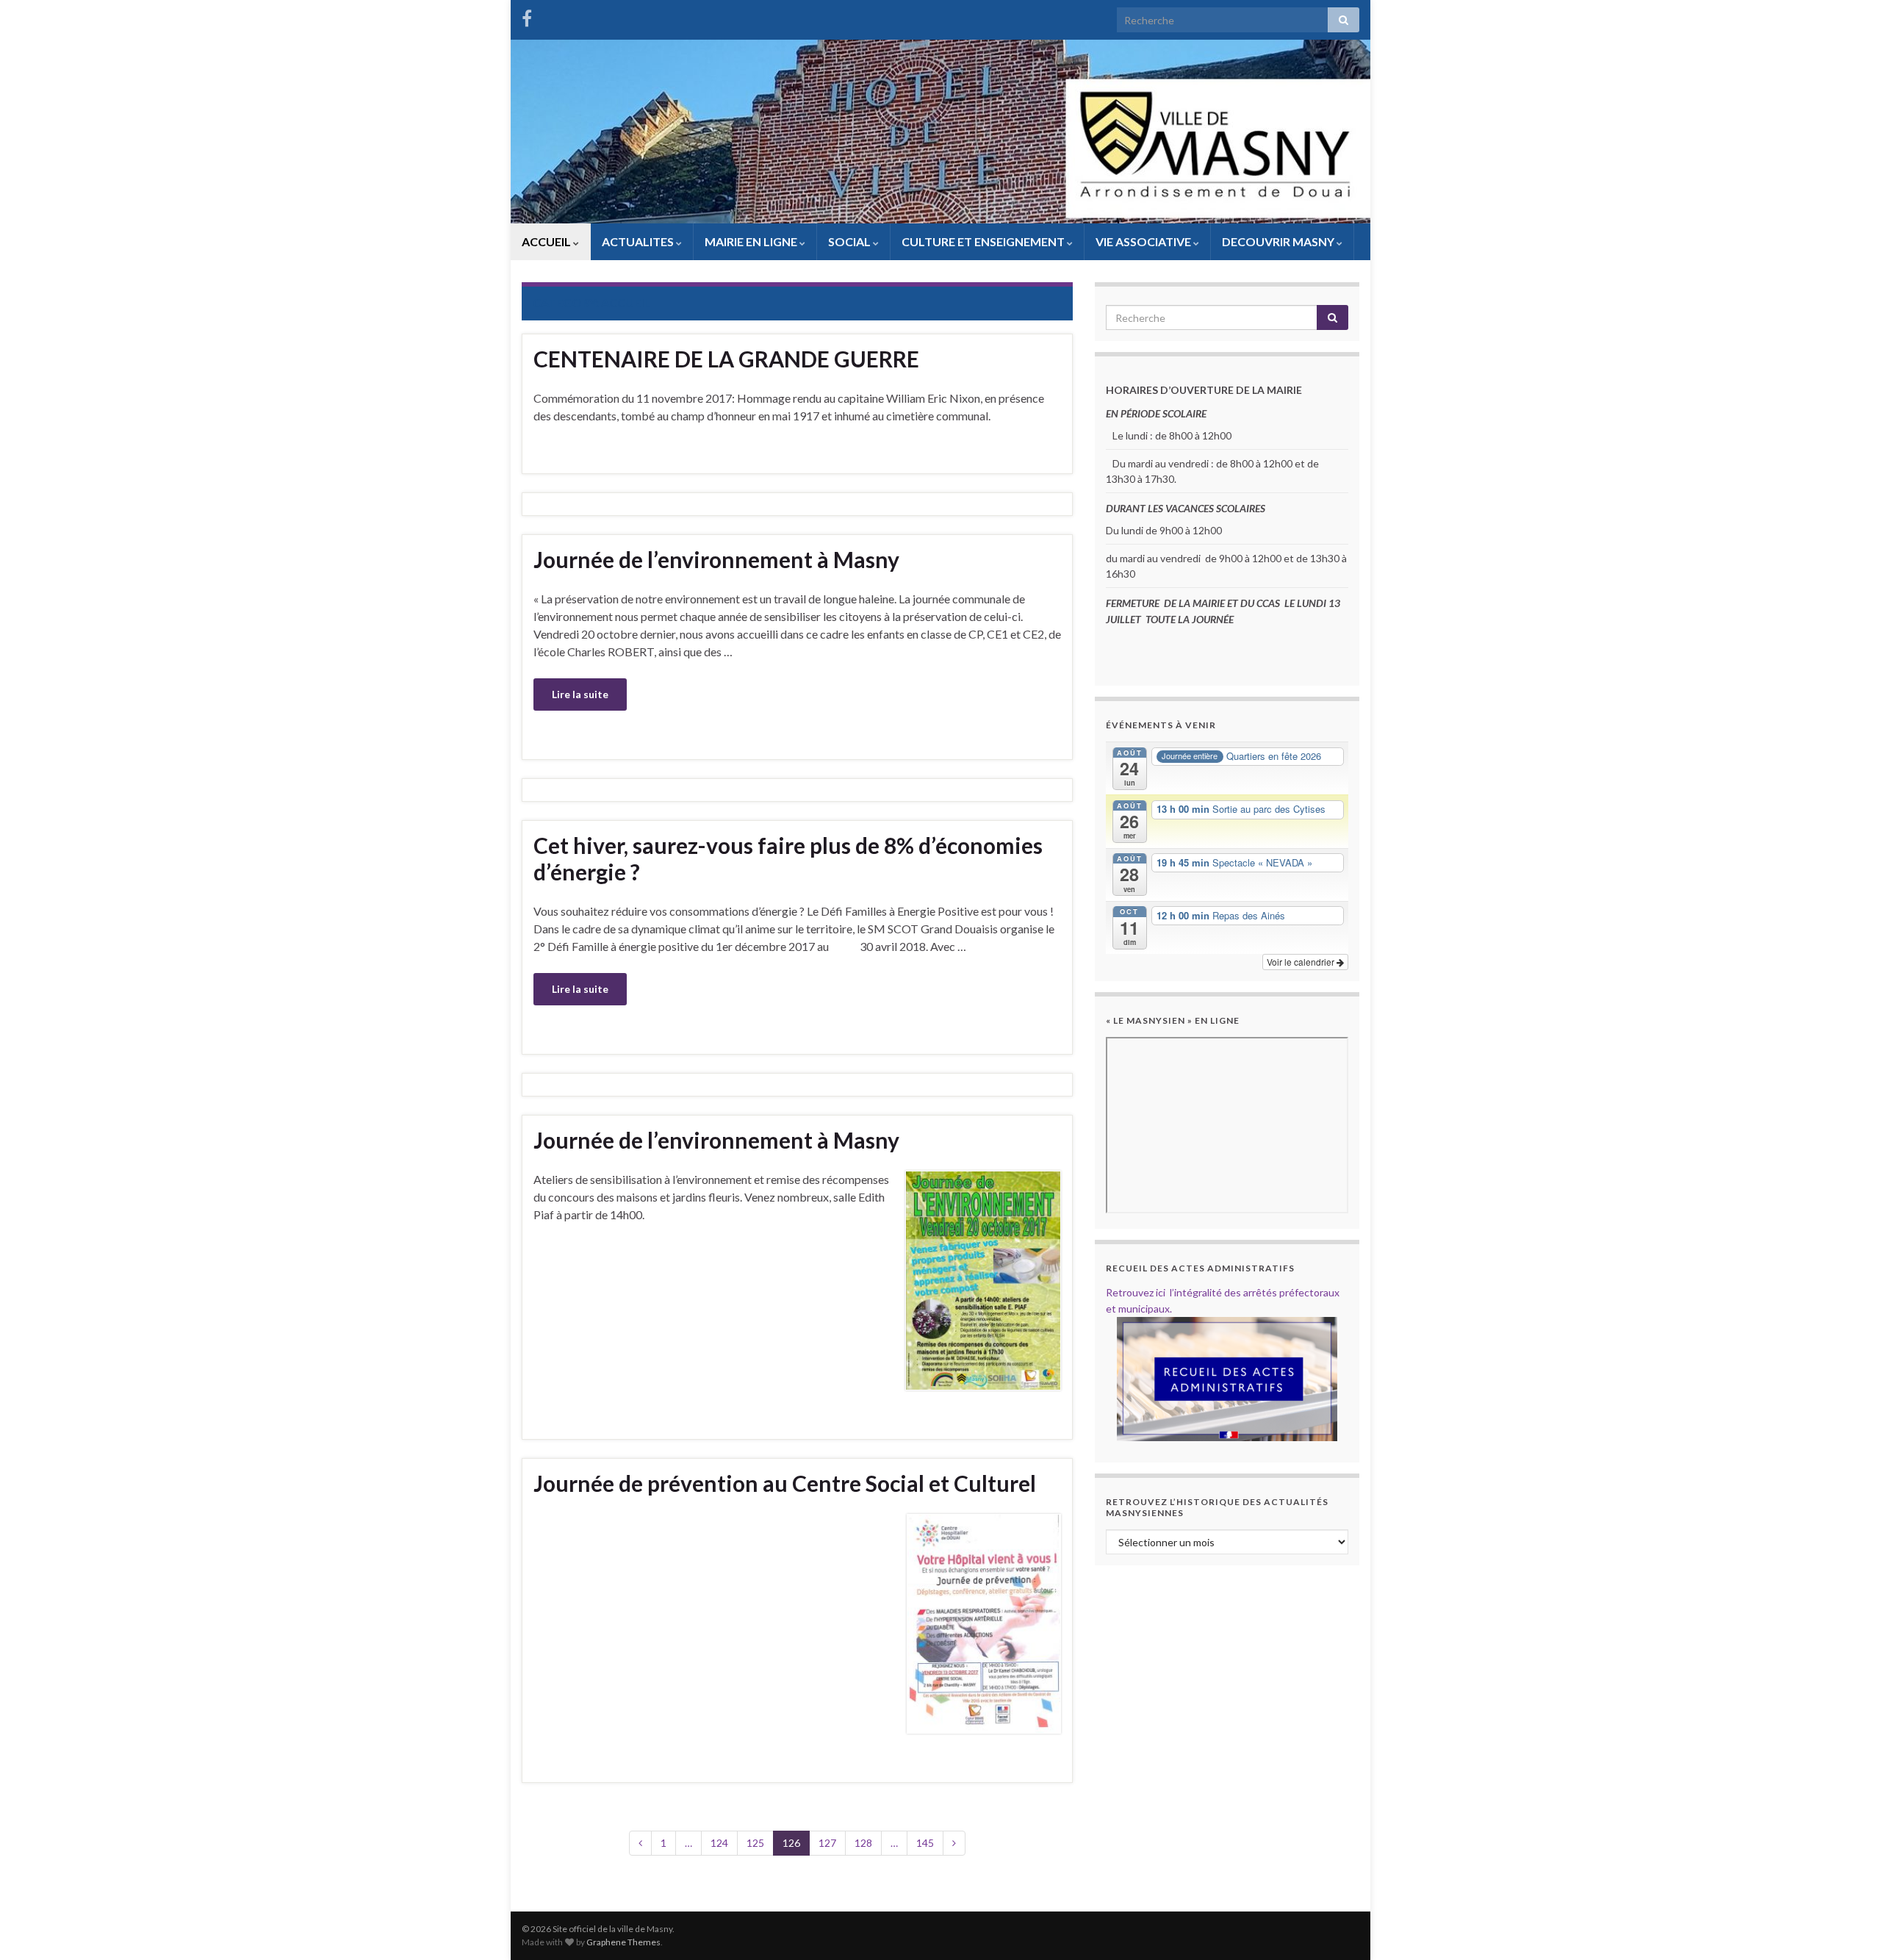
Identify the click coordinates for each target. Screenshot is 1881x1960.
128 (863, 1843)
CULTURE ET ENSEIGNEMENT (984, 241)
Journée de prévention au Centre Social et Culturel (785, 1483)
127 (827, 1843)
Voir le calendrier (1302, 962)
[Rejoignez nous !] (527, 16)
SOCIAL (850, 241)
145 (925, 1843)
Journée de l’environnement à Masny (716, 559)
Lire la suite (580, 694)
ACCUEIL (547, 241)
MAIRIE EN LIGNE (752, 241)
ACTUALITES (639, 241)
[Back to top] (1848, 1927)
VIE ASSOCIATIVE (1144, 241)
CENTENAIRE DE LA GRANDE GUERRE (726, 359)
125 (755, 1843)
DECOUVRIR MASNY (1279, 241)
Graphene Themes (623, 1942)
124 (719, 1843)
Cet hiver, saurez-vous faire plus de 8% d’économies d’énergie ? (788, 858)
